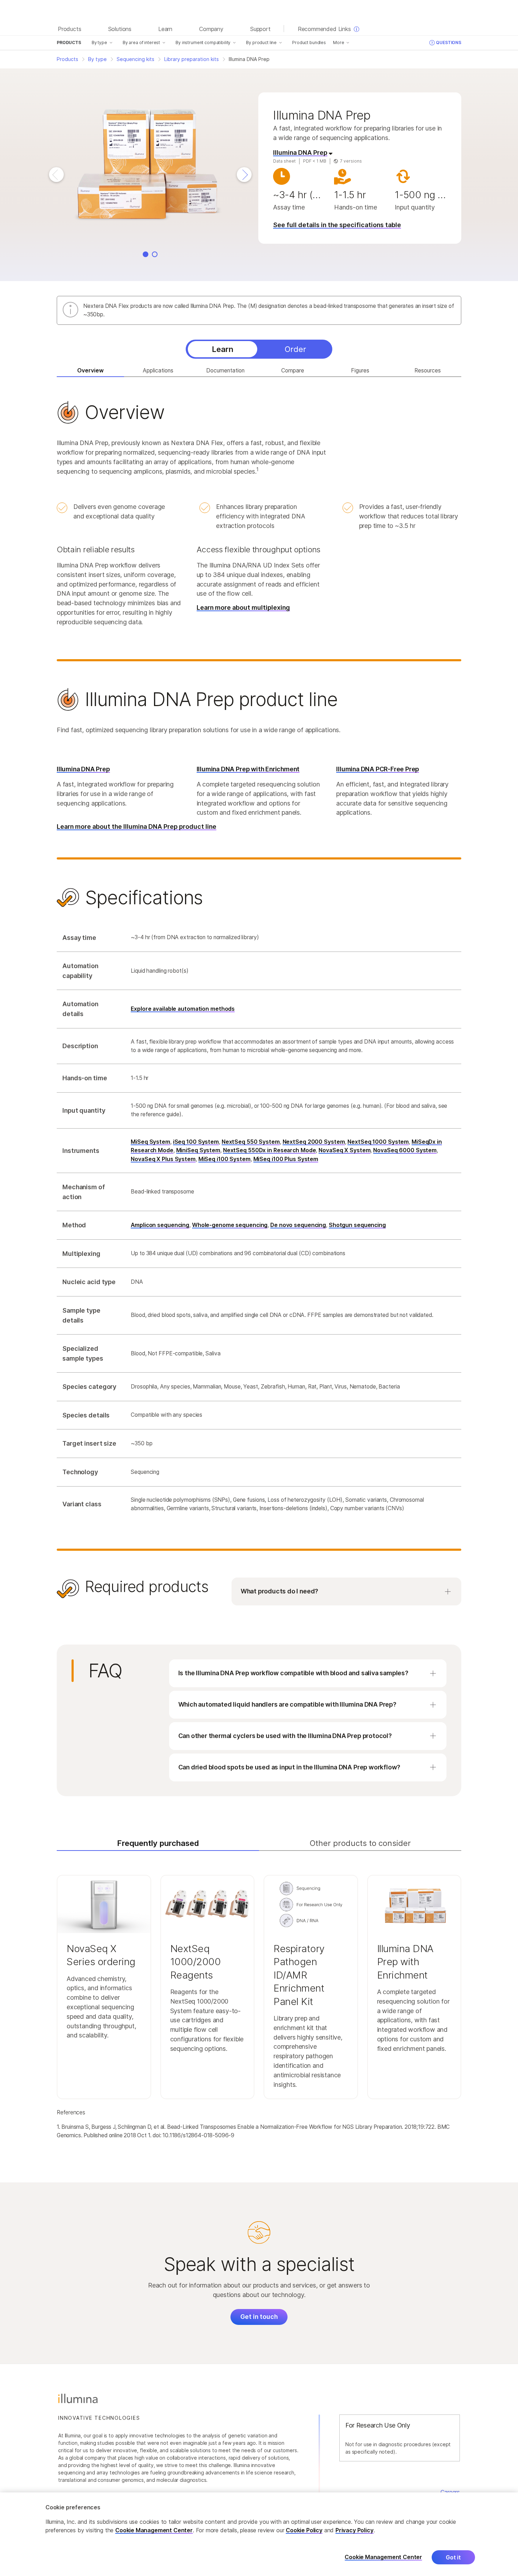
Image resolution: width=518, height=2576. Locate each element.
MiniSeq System (198, 1150)
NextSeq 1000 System (378, 1142)
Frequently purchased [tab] (158, 1843)
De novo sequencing (298, 1225)
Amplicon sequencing (160, 1225)
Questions (449, 42)
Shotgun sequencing (357, 1225)
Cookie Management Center (154, 2530)
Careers (450, 2492)
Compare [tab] (293, 370)
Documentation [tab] (225, 370)
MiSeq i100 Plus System (286, 1159)
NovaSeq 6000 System (405, 1150)
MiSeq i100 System (224, 1159)
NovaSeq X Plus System (163, 1159)
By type (99, 42)
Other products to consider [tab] (360, 1843)
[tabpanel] (259, 1005)
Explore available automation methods (183, 1009)
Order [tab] (295, 349)
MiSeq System (150, 1142)
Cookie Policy (304, 2530)
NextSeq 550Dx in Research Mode (270, 1150)
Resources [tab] (428, 370)
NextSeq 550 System (251, 1142)
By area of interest (141, 42)
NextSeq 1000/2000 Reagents (196, 1962)
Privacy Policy (354, 2530)
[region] (259, 2534)
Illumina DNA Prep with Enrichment (405, 1962)
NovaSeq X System (344, 1150)
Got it (453, 2557)
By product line (261, 42)
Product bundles (309, 42)
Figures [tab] (360, 370)
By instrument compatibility (203, 42)
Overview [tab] (90, 370)
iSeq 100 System (196, 1142)
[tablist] (259, 349)
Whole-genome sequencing (230, 1225)
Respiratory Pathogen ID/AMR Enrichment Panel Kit (299, 1975)
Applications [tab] (158, 370)
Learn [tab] (223, 349)
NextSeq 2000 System (314, 1142)
